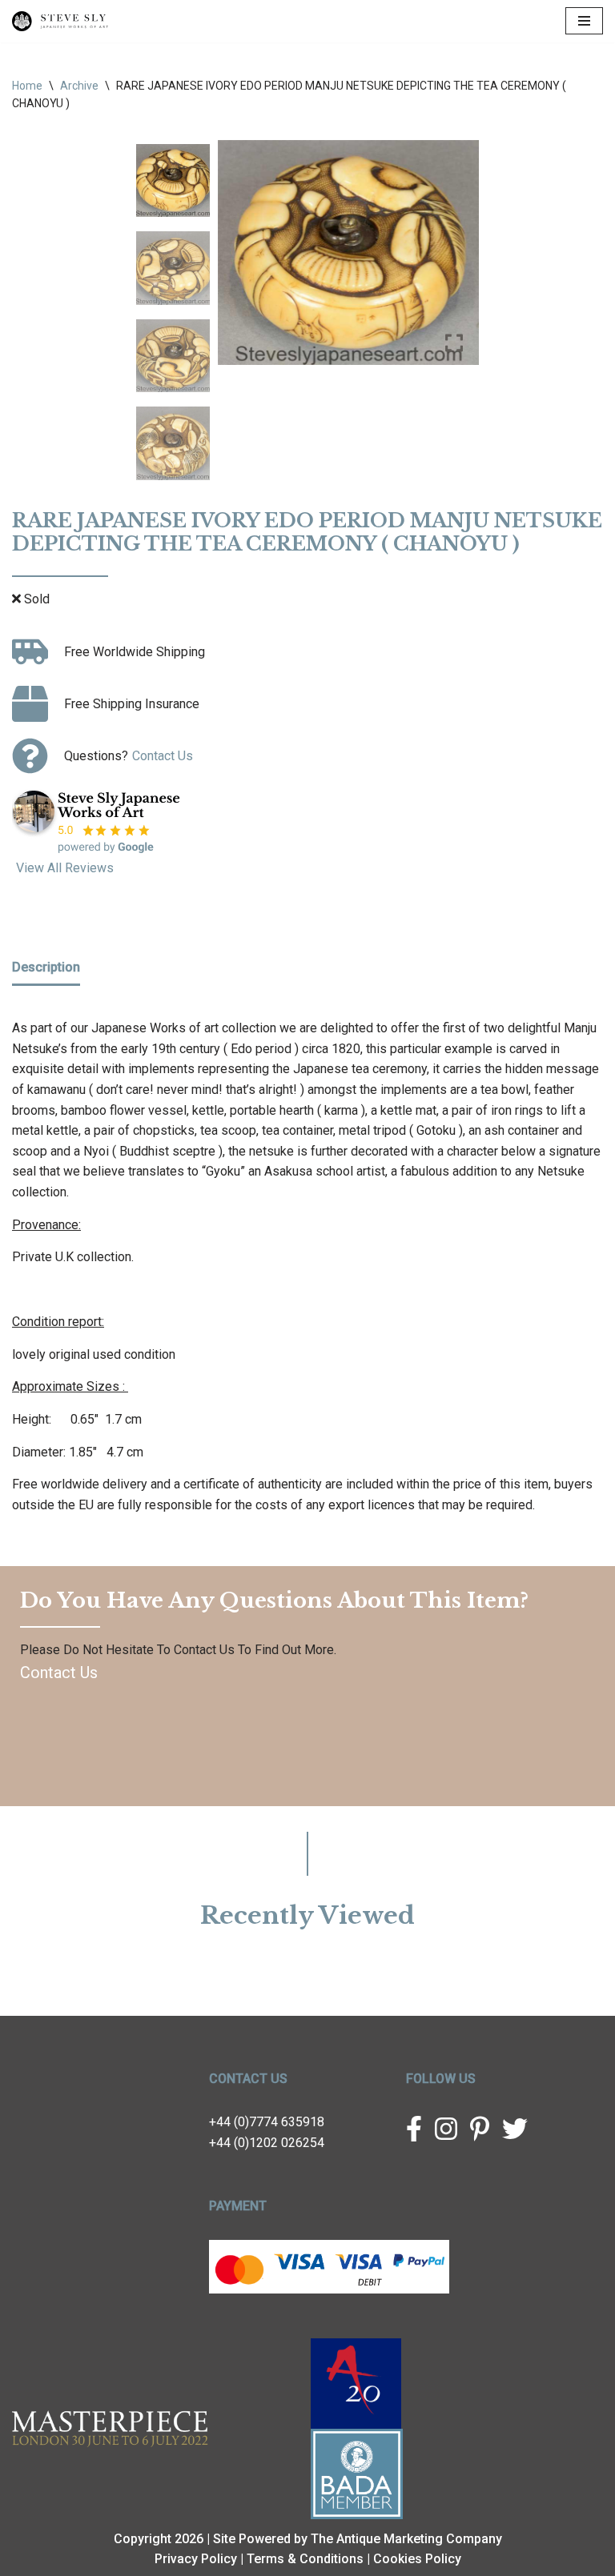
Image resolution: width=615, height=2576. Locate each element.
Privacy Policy (196, 2559)
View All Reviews (65, 868)
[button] (455, 258)
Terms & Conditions (305, 2559)
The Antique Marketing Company (406, 2539)
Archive (79, 86)
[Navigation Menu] (584, 21)
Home (27, 86)
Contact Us (163, 756)
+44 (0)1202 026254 (267, 2143)
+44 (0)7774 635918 (267, 2122)
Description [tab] (46, 967)
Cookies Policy (417, 2559)
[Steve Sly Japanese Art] (60, 21)
